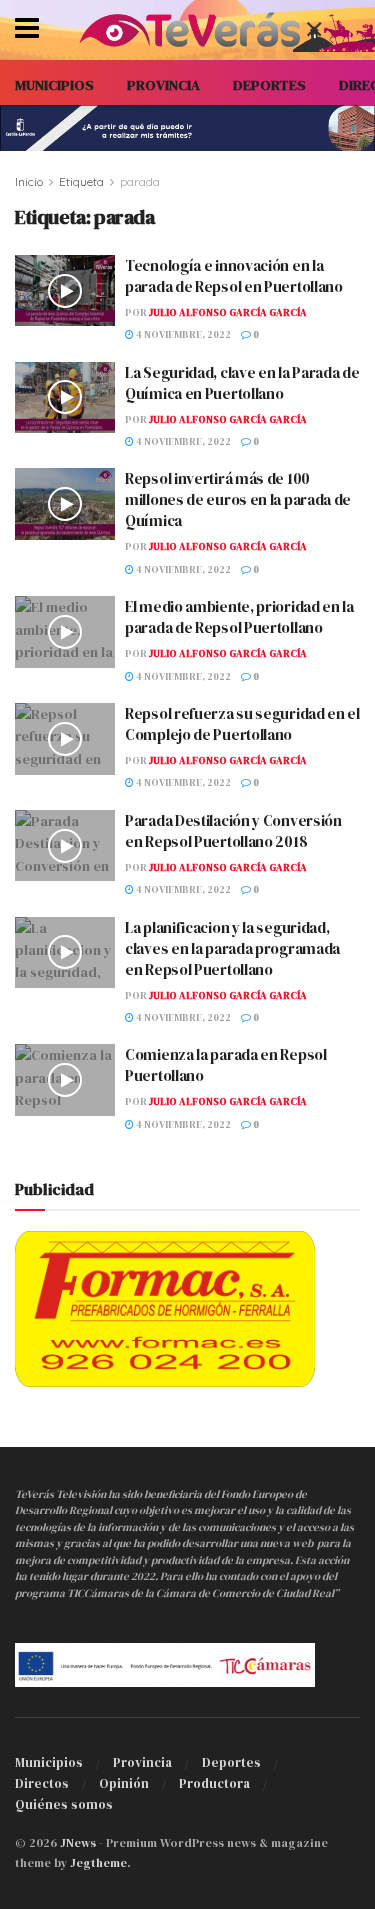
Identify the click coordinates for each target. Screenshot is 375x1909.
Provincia (142, 1762)
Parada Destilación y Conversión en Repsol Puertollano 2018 (233, 831)
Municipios (49, 1762)
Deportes (231, 1762)
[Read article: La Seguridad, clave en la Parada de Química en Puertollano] (65, 398)
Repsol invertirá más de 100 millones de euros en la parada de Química (238, 499)
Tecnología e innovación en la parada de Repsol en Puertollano (234, 276)
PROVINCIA (163, 85)
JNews (78, 1843)
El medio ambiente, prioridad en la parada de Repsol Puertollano (239, 617)
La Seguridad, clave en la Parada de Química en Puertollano (242, 383)
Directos (42, 1783)
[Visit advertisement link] (187, 128)
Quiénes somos (64, 1804)
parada (140, 181)
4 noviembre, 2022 (182, 334)
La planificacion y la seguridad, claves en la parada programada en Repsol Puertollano (232, 948)
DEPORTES (269, 85)
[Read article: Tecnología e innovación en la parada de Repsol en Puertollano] (65, 291)
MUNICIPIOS (54, 85)
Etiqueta (81, 181)
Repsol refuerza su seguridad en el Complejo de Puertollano (242, 724)
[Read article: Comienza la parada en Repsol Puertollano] (65, 1080)
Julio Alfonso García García (228, 312)
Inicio (29, 181)
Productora (214, 1783)
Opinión (124, 1783)
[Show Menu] (27, 30)
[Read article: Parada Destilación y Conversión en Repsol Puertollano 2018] (65, 846)
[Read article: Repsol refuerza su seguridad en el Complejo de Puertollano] (65, 739)
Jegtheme (98, 1863)
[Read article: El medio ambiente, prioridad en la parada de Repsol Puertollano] (65, 632)
